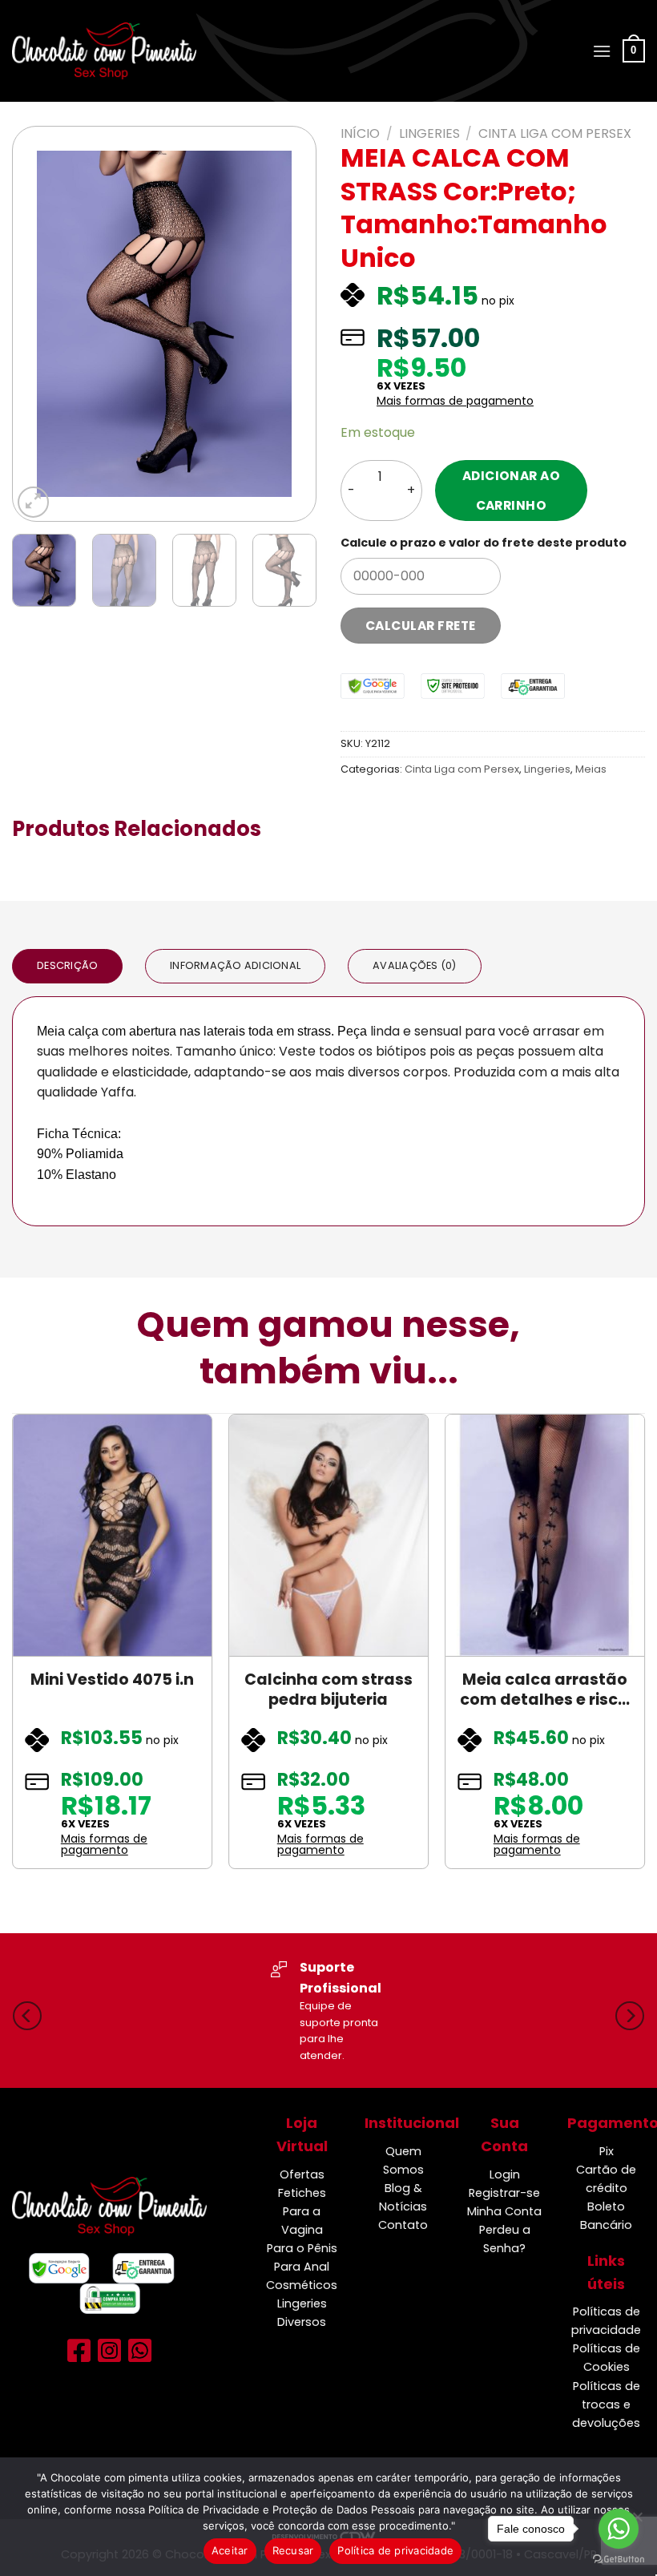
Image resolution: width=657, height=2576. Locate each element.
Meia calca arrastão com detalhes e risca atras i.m (544, 1690)
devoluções (606, 2423)
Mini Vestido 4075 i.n (112, 1680)
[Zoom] (33, 502)
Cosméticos (302, 2285)
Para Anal (302, 2267)
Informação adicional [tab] (235, 965)
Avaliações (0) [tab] (415, 965)
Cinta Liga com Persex (555, 133)
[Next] (289, 324)
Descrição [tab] (67, 965)
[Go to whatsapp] (619, 2529)
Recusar (293, 2550)
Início (360, 133)
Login (505, 2174)
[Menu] (602, 51)
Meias (591, 769)
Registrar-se (504, 2193)
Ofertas (302, 2174)
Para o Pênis (302, 2248)
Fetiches (302, 2193)
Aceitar (230, 2550)
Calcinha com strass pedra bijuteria (328, 1690)
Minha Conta (504, 2211)
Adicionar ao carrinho (512, 491)
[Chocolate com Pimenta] (104, 50)
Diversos (302, 2322)
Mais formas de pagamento (455, 401)
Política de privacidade (395, 2550)
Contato (403, 2225)
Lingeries (429, 133)
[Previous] (39, 324)
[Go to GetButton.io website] (619, 2560)
